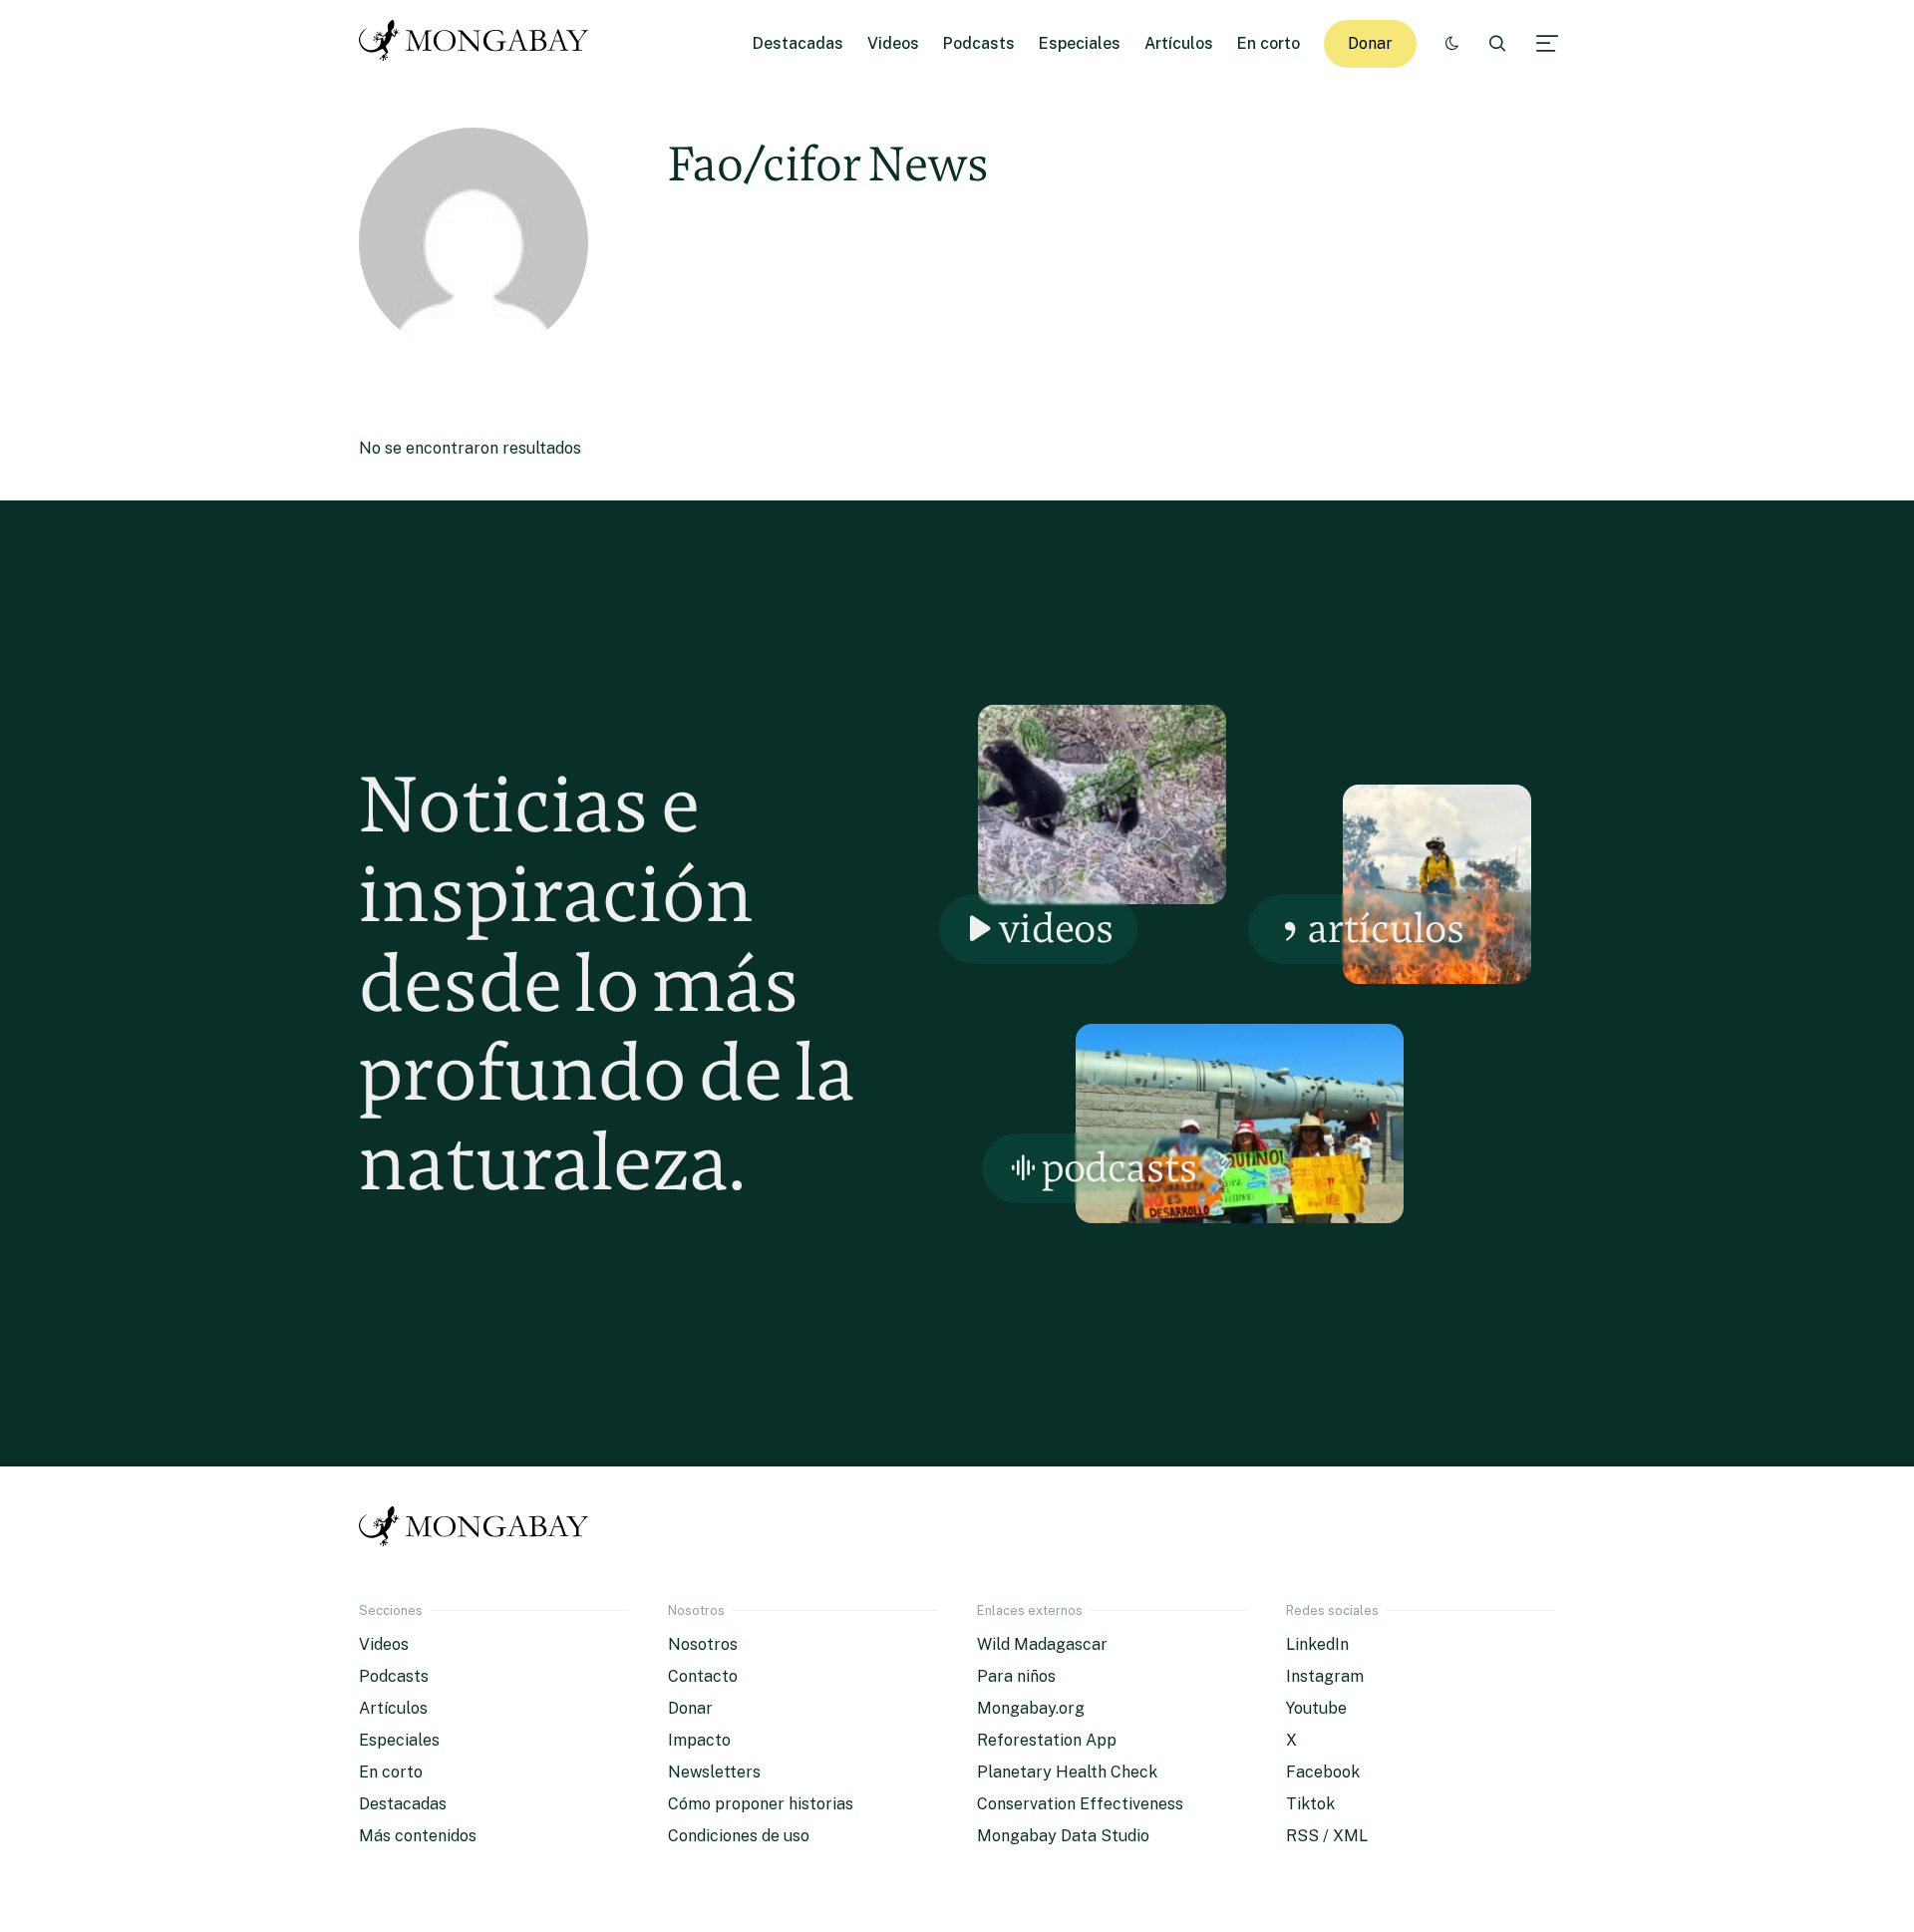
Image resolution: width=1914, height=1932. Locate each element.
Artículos (1179, 43)
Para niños (1016, 1676)
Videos (893, 43)
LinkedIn (1317, 1644)
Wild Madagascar (1042, 1644)
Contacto (703, 1676)
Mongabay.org (1031, 1708)
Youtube (1316, 1708)
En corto (1269, 43)
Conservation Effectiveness (1080, 1804)
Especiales (1080, 43)
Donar (1370, 43)
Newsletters (714, 1772)
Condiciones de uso (739, 1836)
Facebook (1323, 1772)
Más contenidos (418, 1836)
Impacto (699, 1740)
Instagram (1325, 1676)
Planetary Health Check (1067, 1772)
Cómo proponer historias (761, 1804)
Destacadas (798, 43)
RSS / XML (1327, 1836)
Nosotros (703, 1644)
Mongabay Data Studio (1063, 1836)
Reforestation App (1047, 1740)
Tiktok (1310, 1804)
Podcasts (979, 43)
